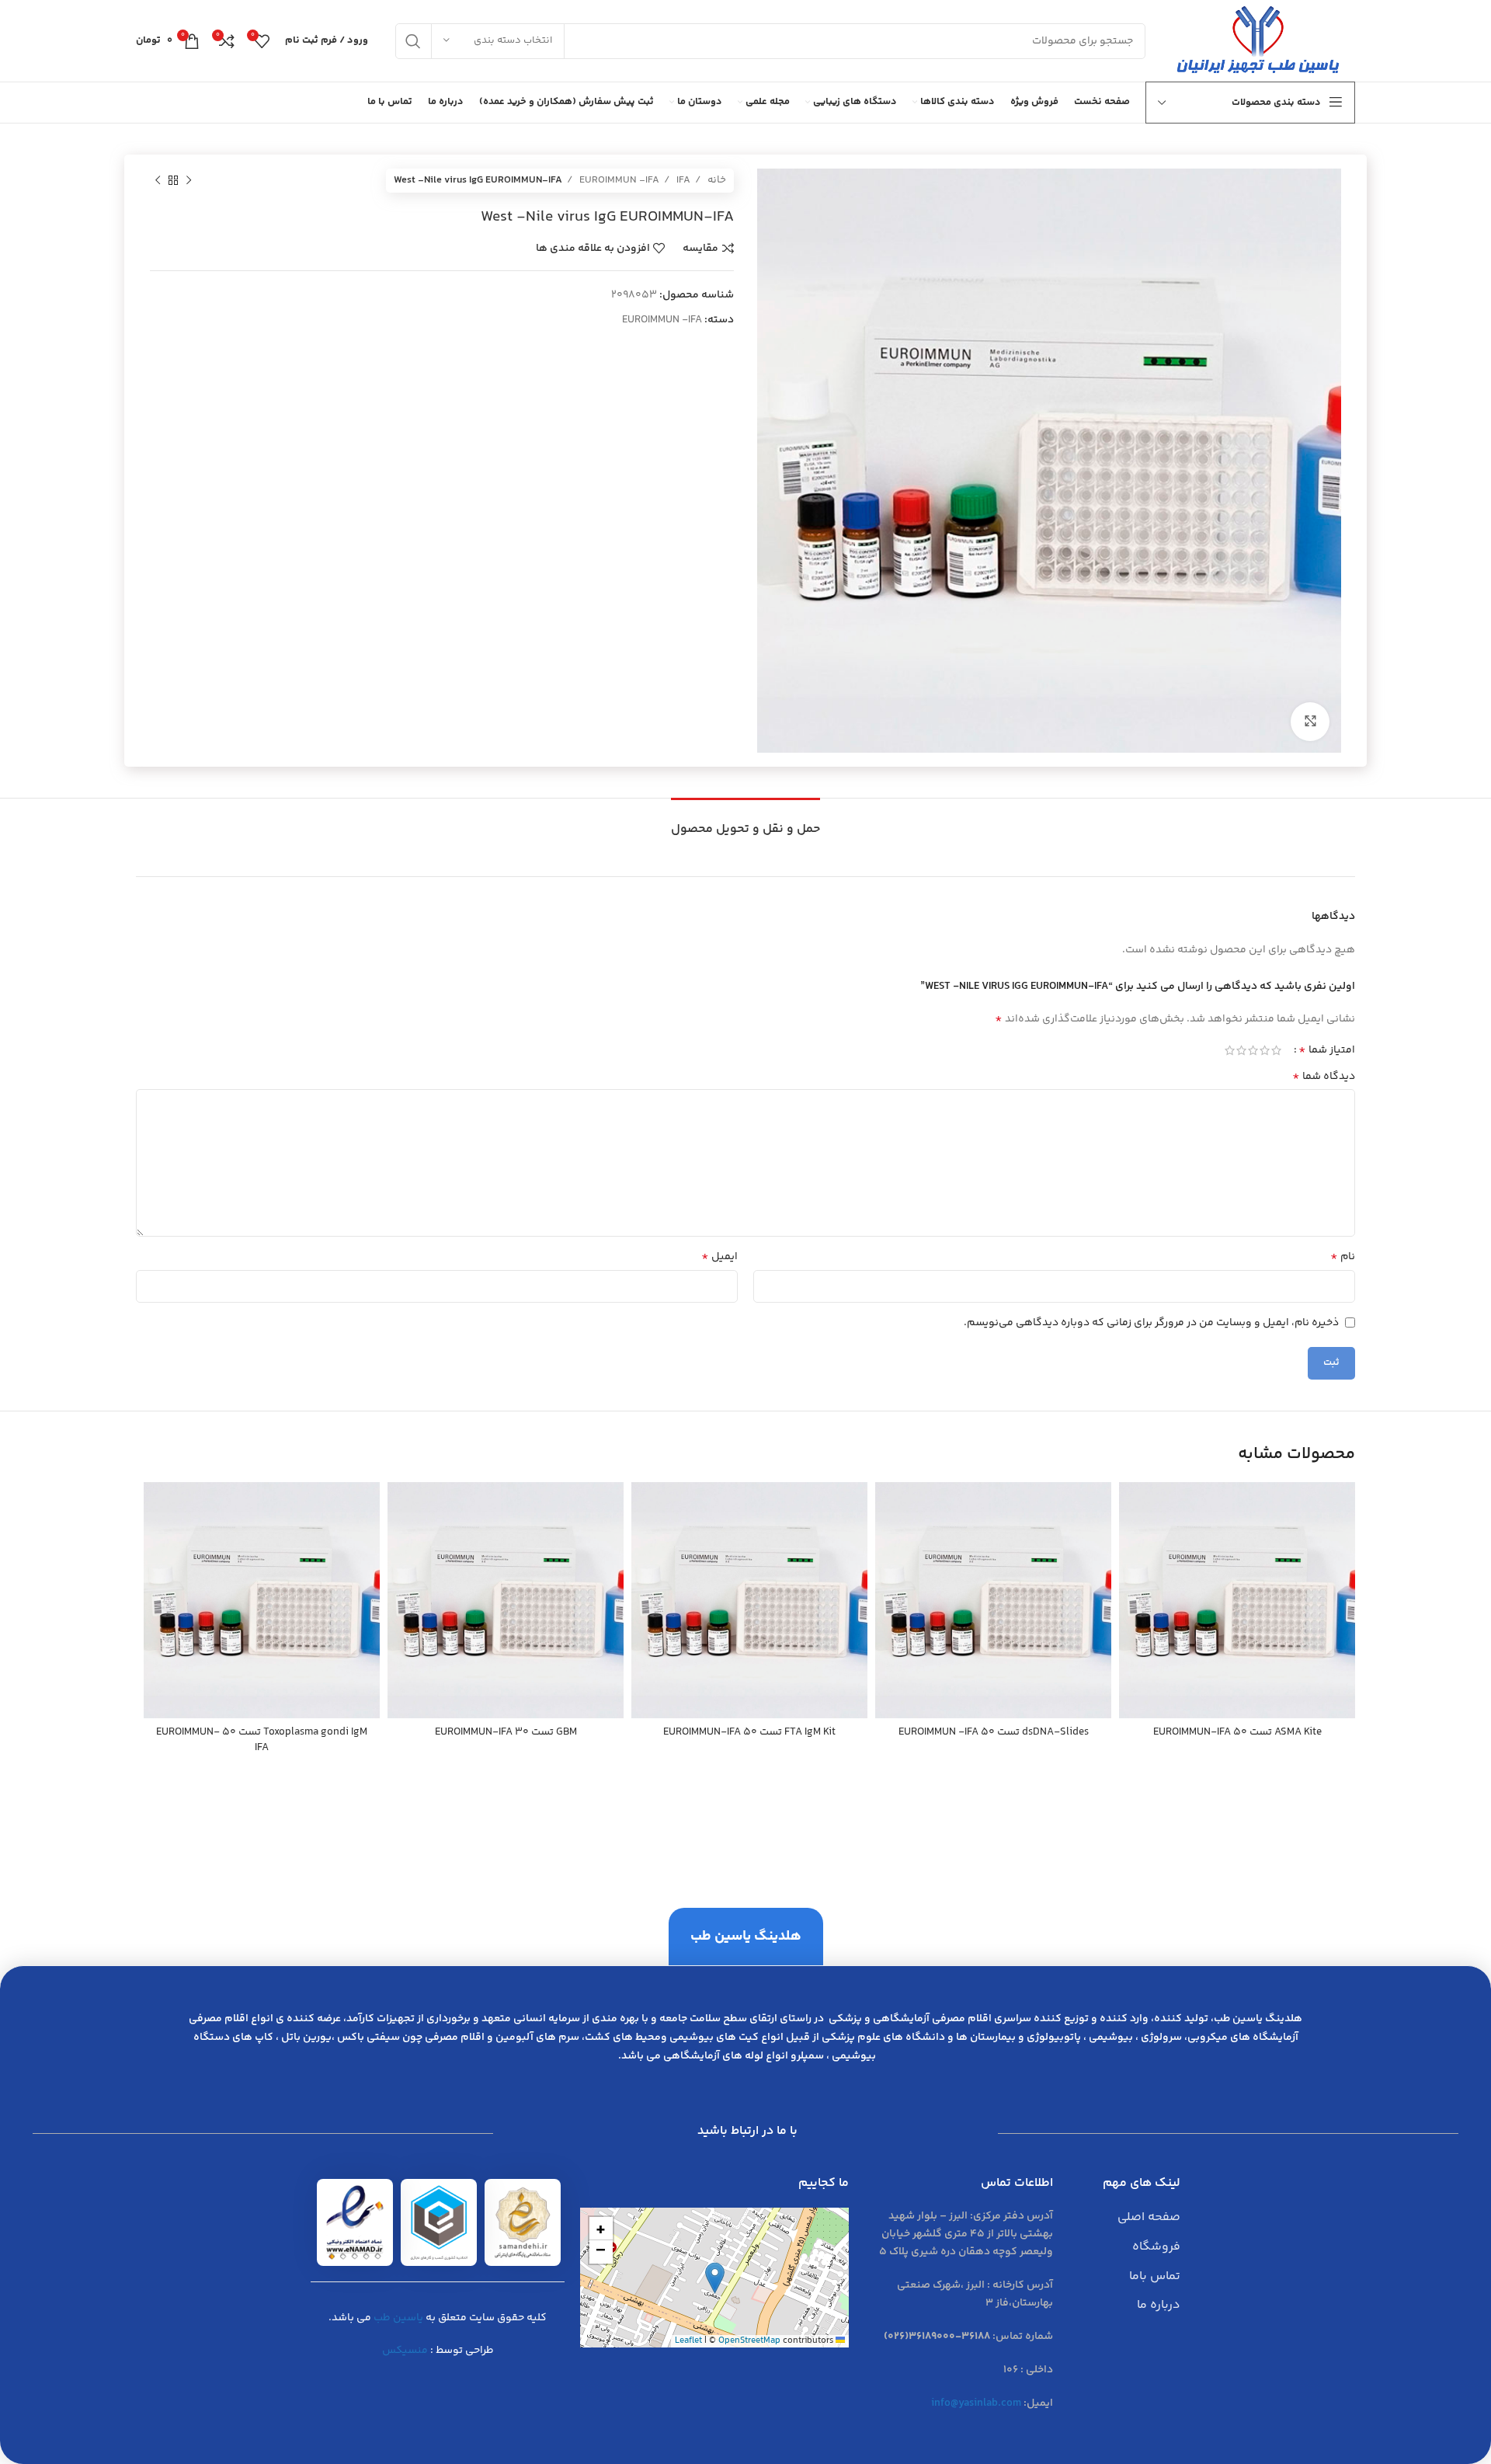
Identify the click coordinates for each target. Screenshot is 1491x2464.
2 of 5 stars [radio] (1265, 1050)
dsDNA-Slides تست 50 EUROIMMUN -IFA (994, 1732)
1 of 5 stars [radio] (1276, 1050)
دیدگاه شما (1324, 1077)
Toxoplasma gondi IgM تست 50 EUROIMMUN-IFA (262, 1740)
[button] (715, 2278)
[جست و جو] (413, 41)
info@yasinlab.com (976, 2403)
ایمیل (719, 1257)
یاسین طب (398, 2318)
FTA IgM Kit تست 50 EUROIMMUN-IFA (749, 1732)
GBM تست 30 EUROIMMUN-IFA (506, 1732)
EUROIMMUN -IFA (618, 180)
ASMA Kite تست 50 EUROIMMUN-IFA (1237, 1732)
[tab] (745, 821)
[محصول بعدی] (158, 181)
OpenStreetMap (749, 2341)
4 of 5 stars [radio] (1241, 1050)
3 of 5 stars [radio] (1253, 1050)
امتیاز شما (1327, 1050)
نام (1343, 1257)
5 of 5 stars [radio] (1230, 1050)
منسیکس (405, 2351)
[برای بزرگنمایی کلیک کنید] (1310, 722)
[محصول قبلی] (189, 181)
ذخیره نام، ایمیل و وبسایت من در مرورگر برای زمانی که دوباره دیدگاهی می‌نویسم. (1151, 1323)
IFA (682, 180)
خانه (716, 180)
